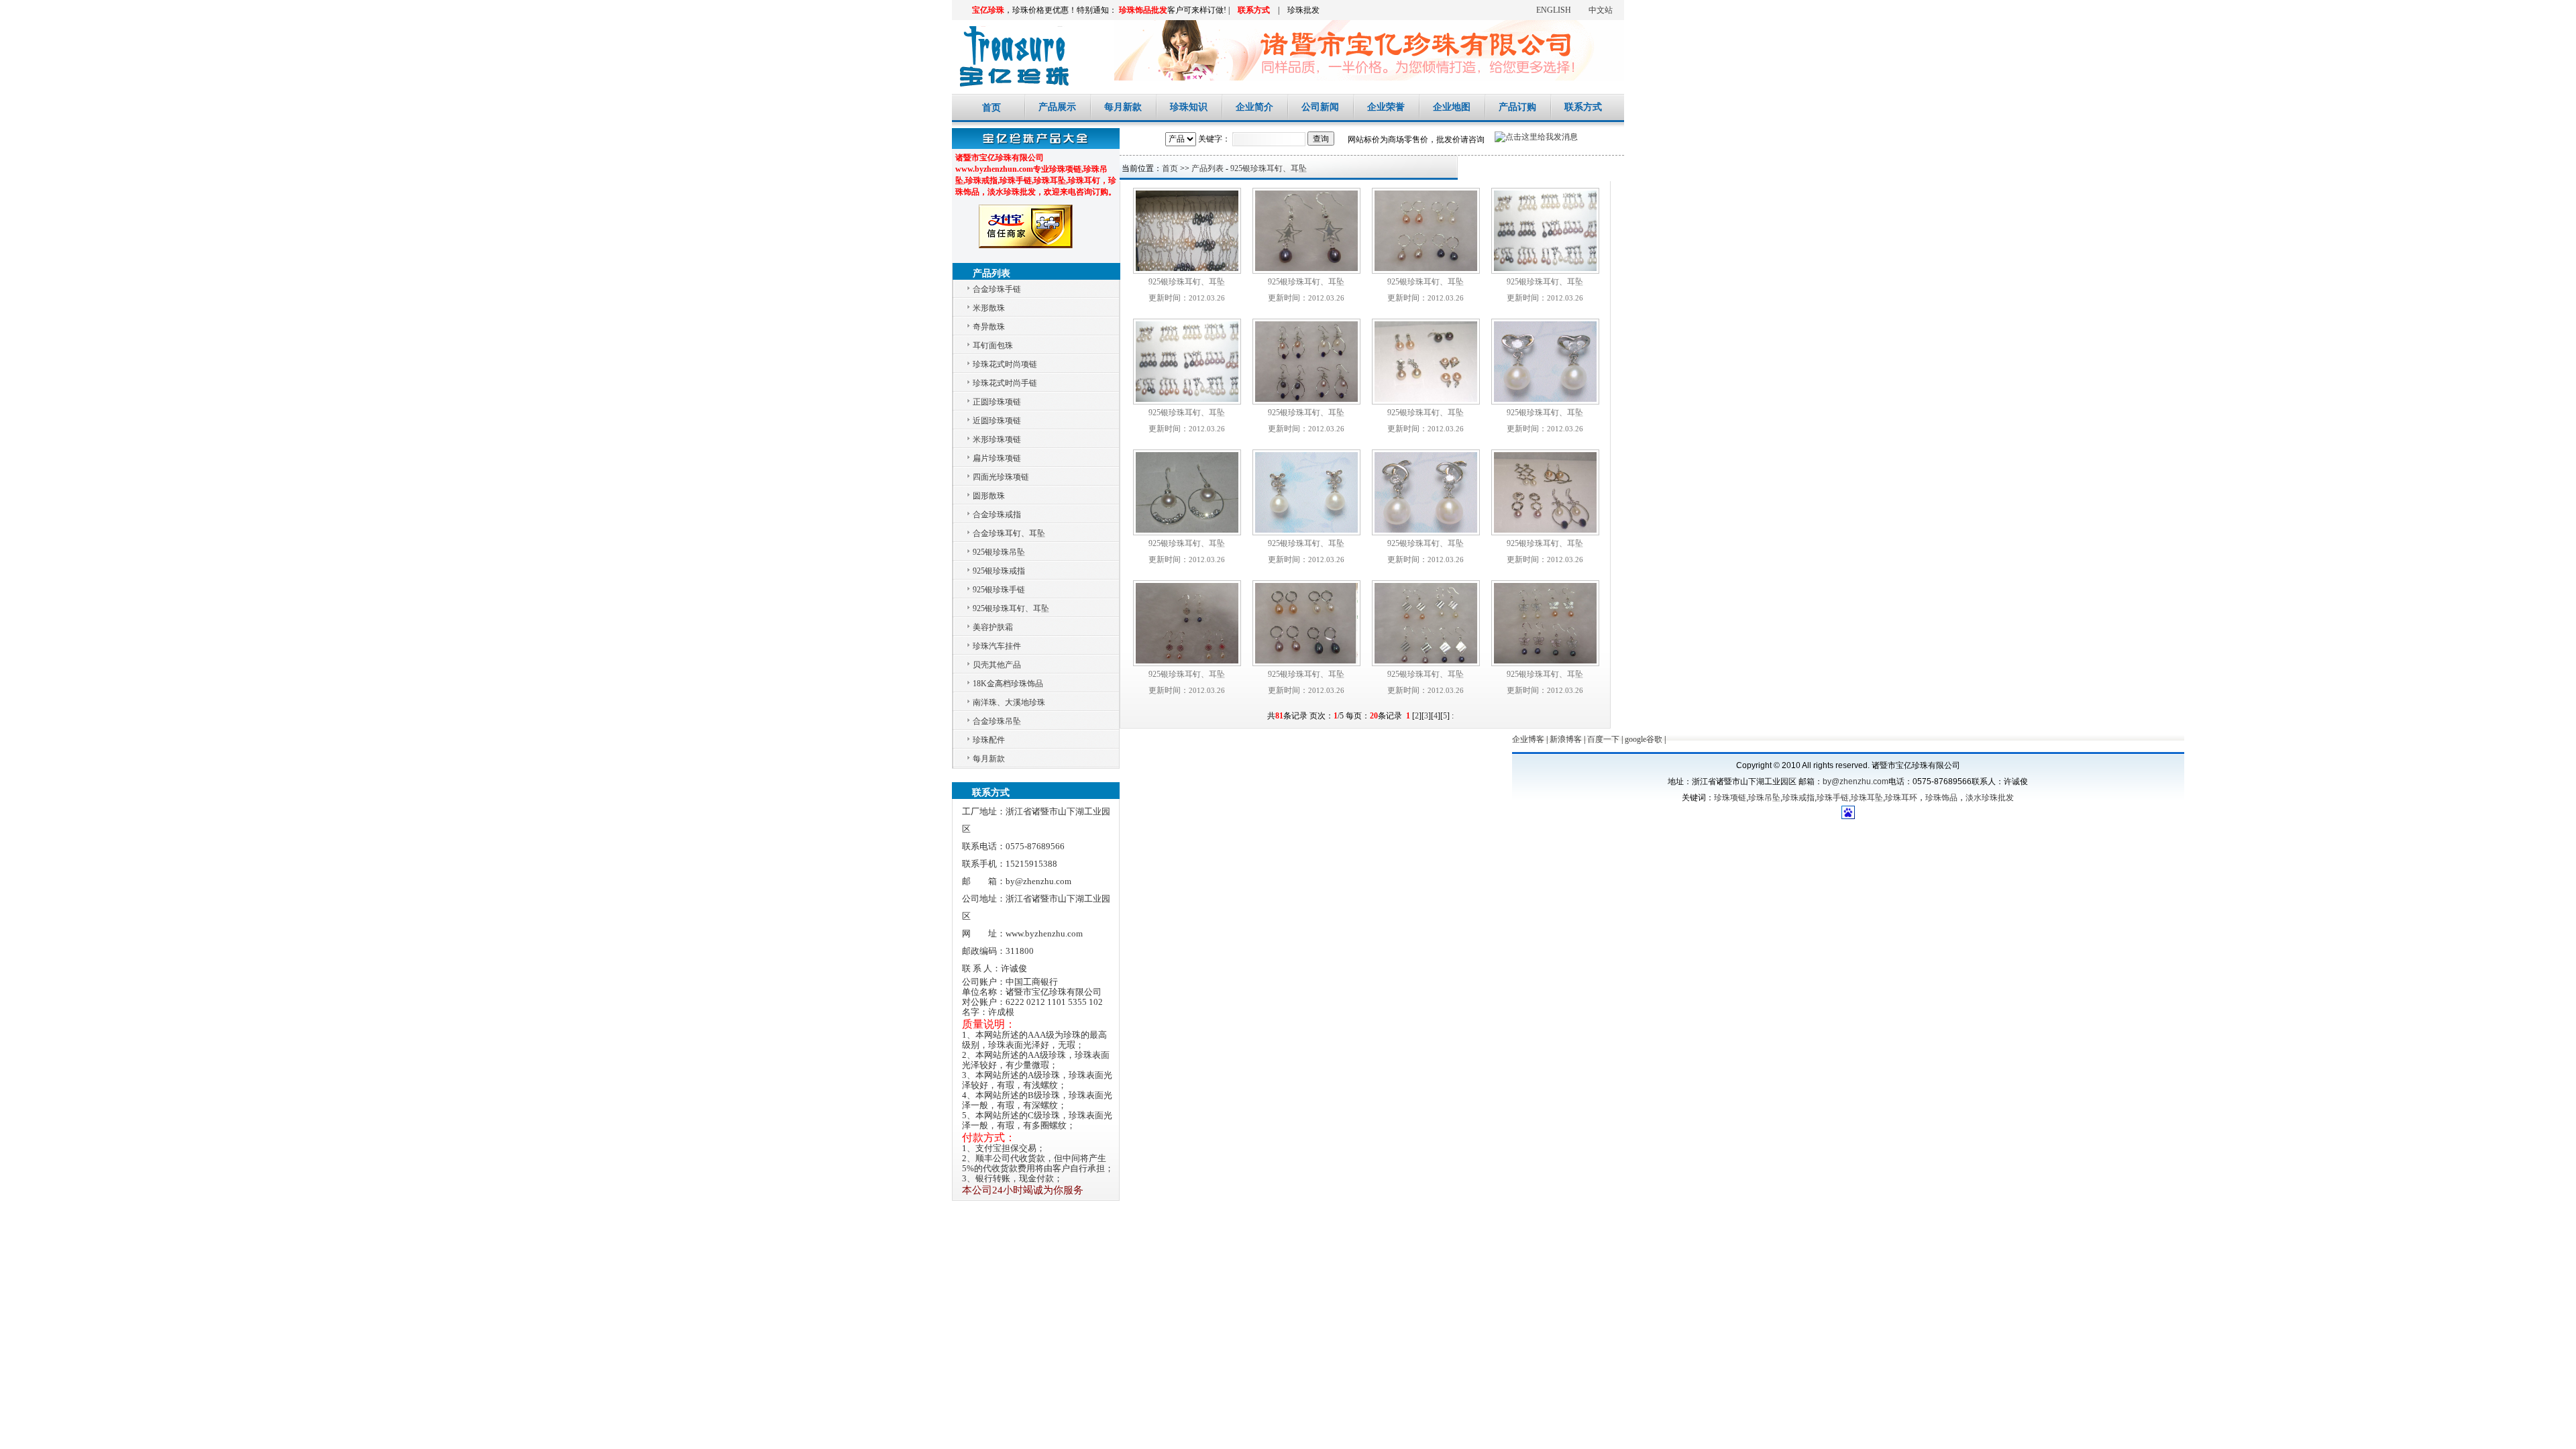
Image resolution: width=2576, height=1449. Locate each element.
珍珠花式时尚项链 (1005, 364)
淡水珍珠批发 (1990, 798)
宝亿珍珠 (988, 10)
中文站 (1601, 10)
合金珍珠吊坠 (997, 721)
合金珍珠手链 (997, 289)
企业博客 (1528, 739)
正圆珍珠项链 (997, 402)
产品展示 (1057, 107)
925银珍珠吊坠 (999, 552)
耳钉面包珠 (993, 345)
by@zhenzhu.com (1856, 782)
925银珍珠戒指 (999, 571)
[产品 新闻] (1182, 139)
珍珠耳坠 (1867, 798)
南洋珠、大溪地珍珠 (1009, 702)
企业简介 (1254, 107)
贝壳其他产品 (997, 665)
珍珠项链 (1730, 798)
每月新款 (1123, 107)
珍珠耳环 (1901, 798)
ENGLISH (1554, 10)
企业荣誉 (1386, 107)
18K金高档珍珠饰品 (1008, 684)
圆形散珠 (989, 496)
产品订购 (1517, 107)
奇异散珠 (989, 327)
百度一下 (1603, 739)
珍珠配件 (989, 740)
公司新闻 (1320, 107)
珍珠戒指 (1799, 798)
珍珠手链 (1833, 798)
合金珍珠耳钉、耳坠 (1009, 533)
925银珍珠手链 (999, 590)
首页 (991, 107)
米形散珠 (989, 308)
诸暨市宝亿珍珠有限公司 (1011, 54)
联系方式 (1254, 10)
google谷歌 (1644, 739)
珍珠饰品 (1941, 798)
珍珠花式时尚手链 (1005, 383)
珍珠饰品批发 (1143, 10)
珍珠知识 (1189, 107)
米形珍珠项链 (997, 439)
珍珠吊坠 (1764, 798)
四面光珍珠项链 (1001, 477)
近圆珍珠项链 (997, 421)
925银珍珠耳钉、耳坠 (1011, 608)
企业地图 (1452, 107)
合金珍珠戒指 (997, 515)
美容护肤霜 (993, 627)
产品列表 (1207, 168)
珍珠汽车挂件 (997, 646)
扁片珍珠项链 (997, 458)
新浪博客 (1566, 739)
